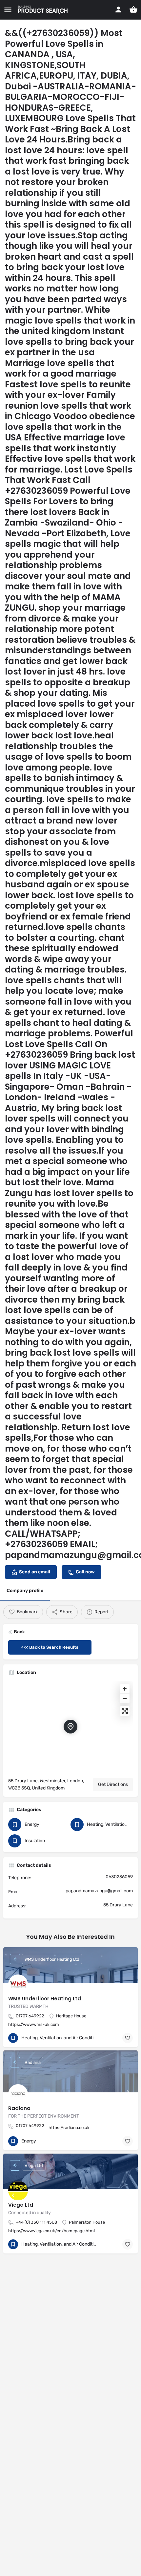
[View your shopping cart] (133, 9)
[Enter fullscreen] (125, 1711)
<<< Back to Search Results (50, 1647)
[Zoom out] (125, 1698)
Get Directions (113, 1784)
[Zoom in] (125, 1689)
